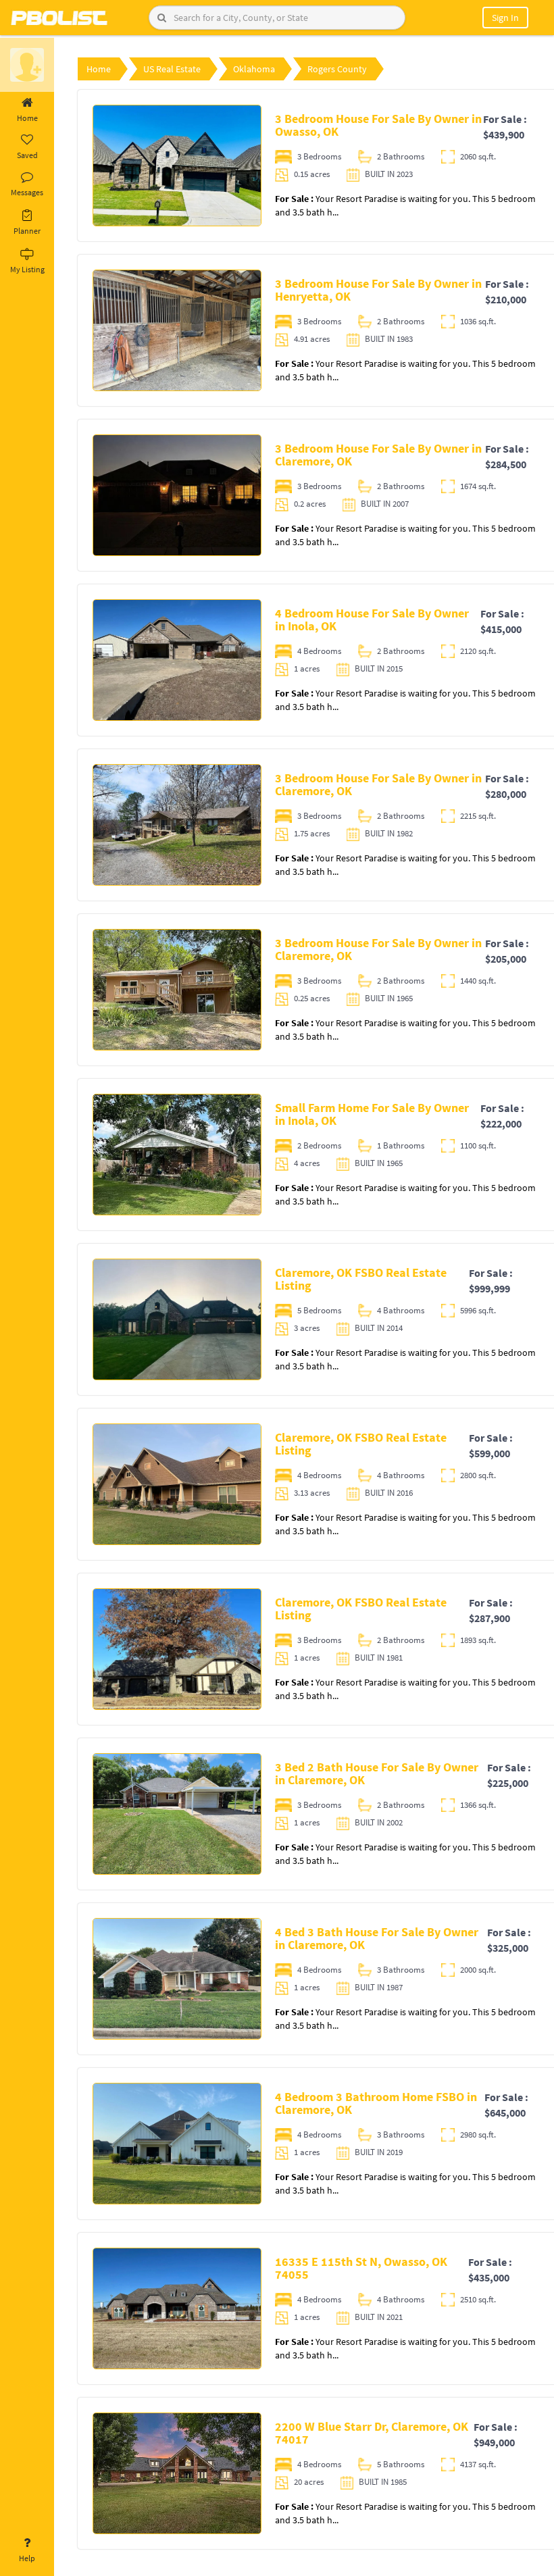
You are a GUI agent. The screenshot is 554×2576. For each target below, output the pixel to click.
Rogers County (337, 69)
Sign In (505, 18)
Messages (27, 192)
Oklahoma (254, 69)
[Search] (162, 18)
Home (27, 118)
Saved (27, 155)
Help (27, 2558)
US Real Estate (172, 69)
